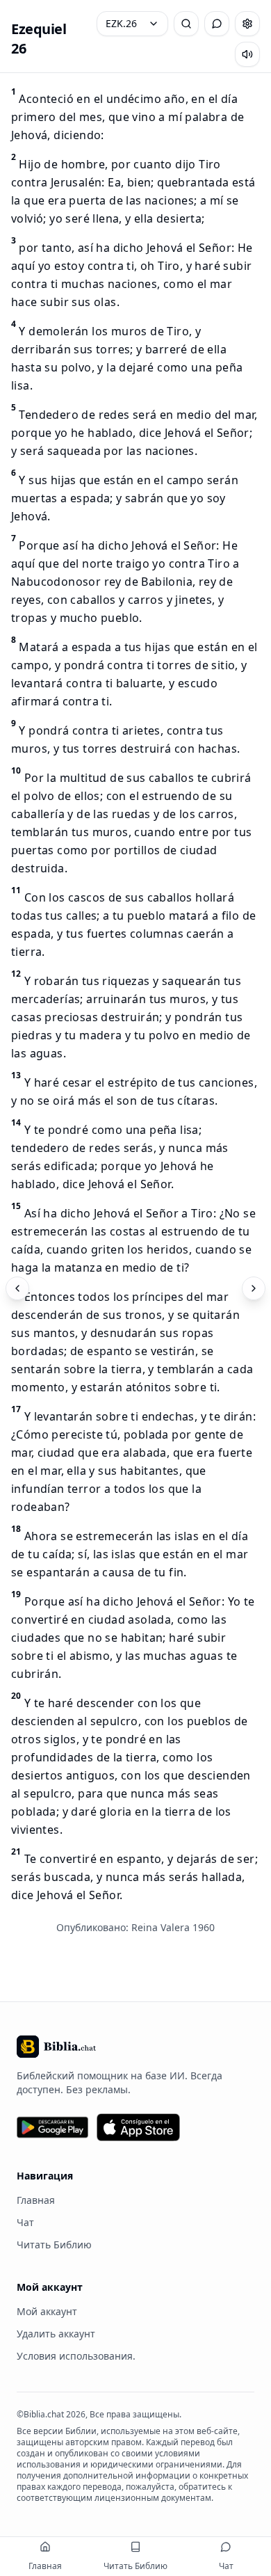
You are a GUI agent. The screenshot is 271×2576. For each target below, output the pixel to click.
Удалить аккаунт (56, 2334)
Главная (36, 2200)
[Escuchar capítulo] (247, 54)
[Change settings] (247, 24)
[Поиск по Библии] (186, 24)
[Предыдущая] (17, 1288)
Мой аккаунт (47, 2311)
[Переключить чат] (217, 24)
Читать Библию (54, 2245)
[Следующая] (254, 1288)
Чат (25, 2222)
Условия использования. (76, 2356)
